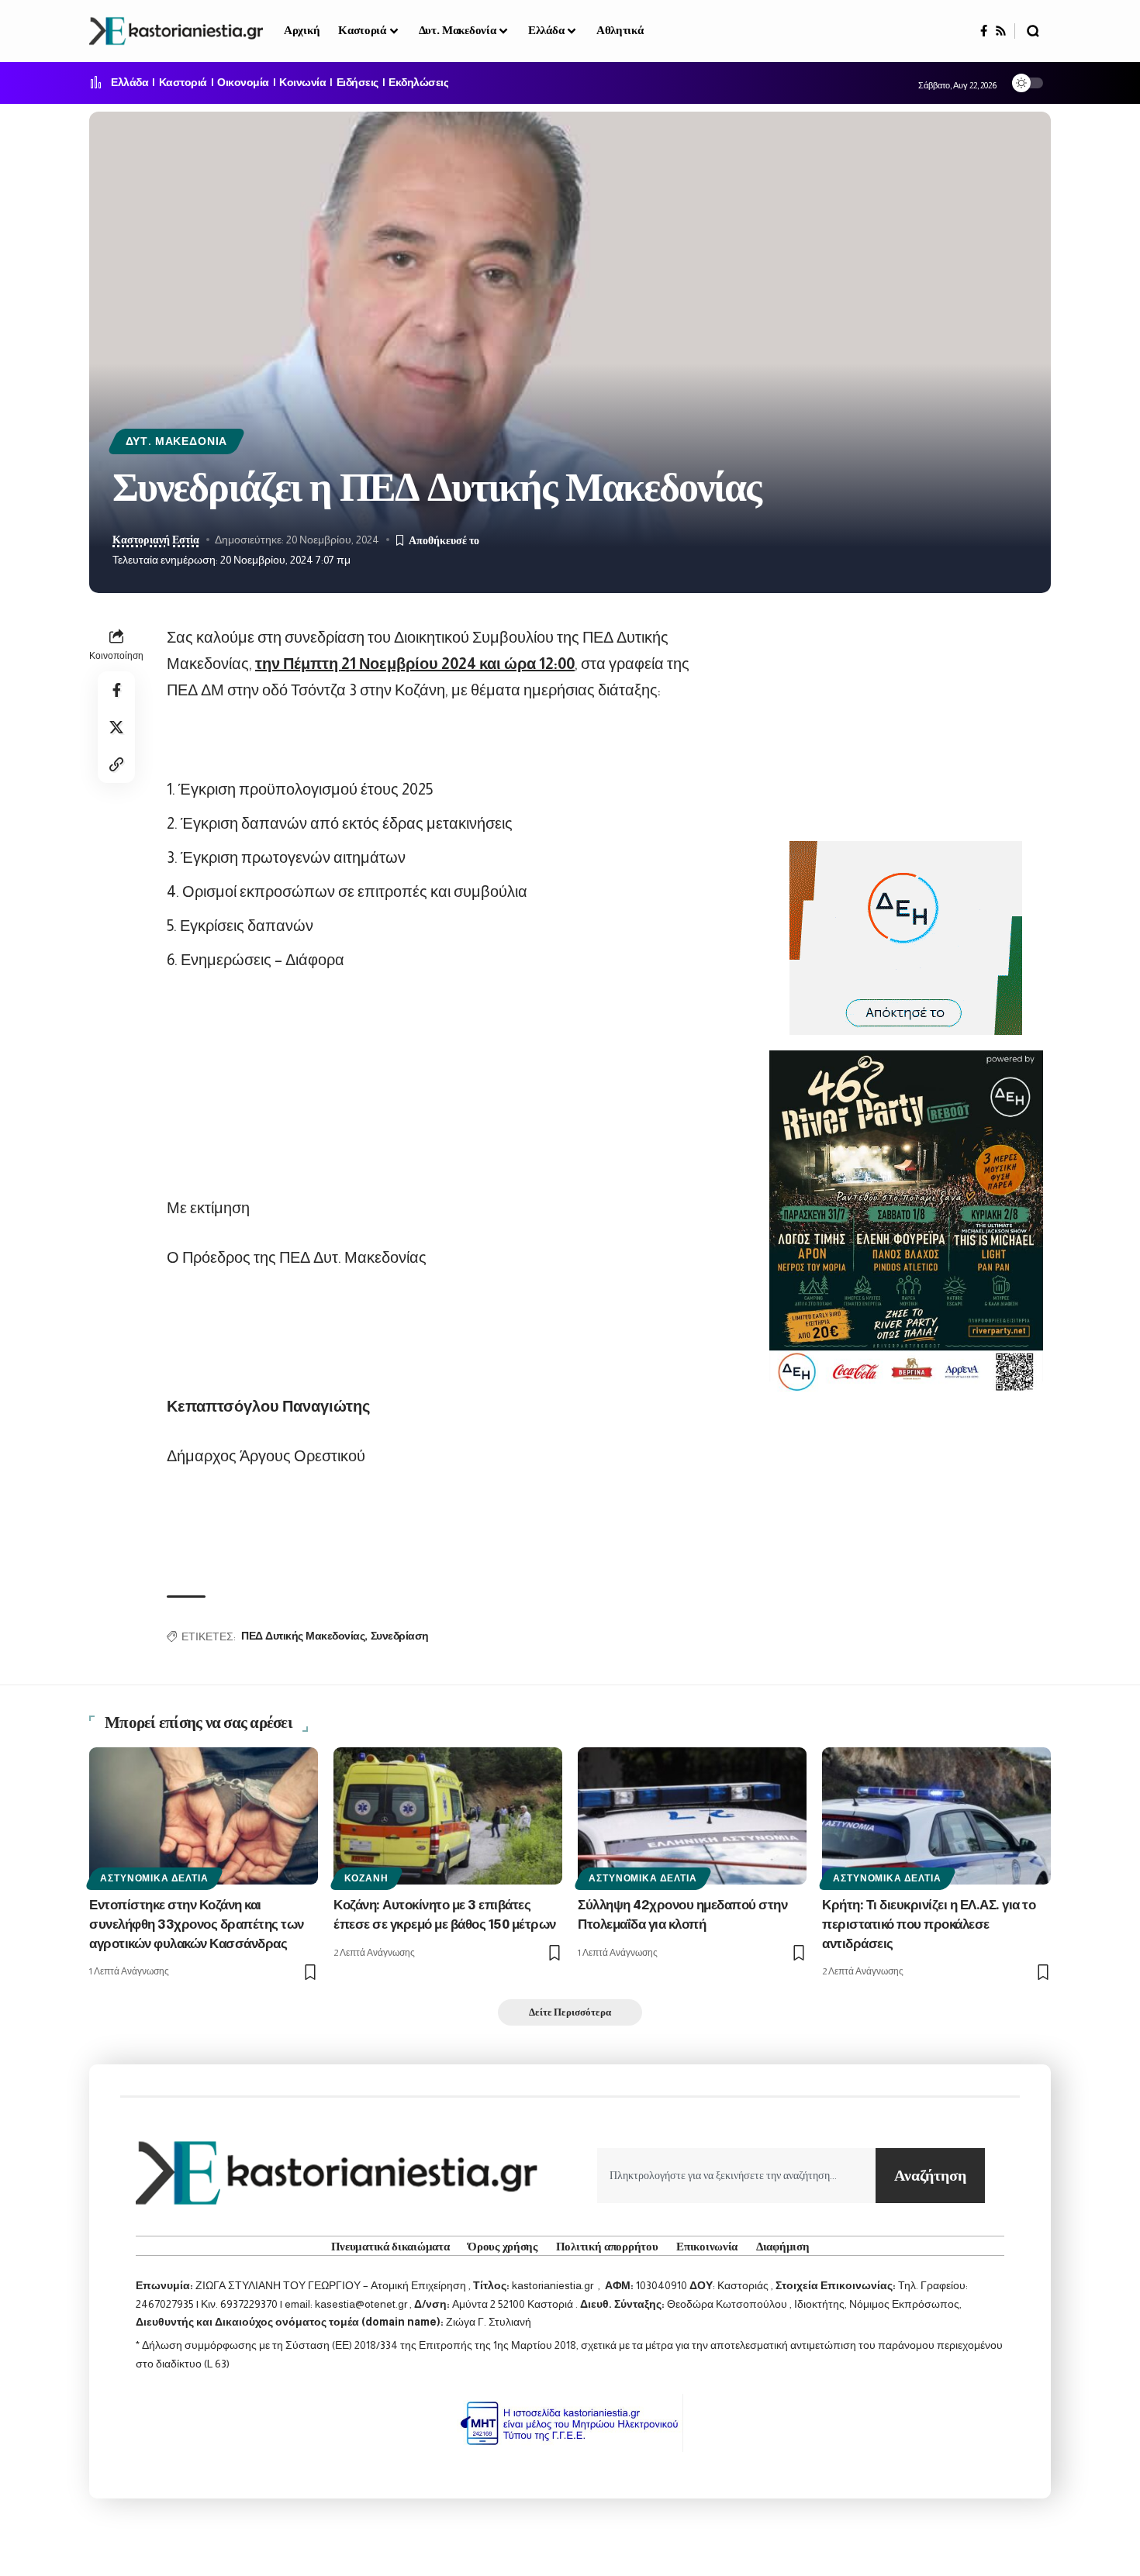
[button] (1033, 31)
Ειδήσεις (358, 83)
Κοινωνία (302, 83)
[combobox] (736, 2176)
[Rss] (1001, 31)
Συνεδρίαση (400, 1636)
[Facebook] (984, 31)
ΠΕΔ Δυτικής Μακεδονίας (303, 1636)
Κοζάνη (366, 1878)
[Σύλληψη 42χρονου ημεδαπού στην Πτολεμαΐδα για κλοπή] (692, 1816)
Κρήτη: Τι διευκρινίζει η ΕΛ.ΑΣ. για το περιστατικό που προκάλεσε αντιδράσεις (929, 1925)
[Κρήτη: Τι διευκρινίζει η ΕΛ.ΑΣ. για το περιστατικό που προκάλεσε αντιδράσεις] (936, 1816)
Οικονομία (243, 83)
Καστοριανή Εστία (156, 540)
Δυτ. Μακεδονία (177, 441)
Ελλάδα (130, 83)
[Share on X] (116, 727)
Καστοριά (183, 83)
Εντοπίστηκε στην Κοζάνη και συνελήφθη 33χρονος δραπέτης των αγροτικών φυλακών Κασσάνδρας (197, 1925)
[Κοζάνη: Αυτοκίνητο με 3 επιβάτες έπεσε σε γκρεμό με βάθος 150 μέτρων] (448, 1816)
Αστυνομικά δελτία (154, 1878)
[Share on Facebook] (116, 690)
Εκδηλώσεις (418, 83)
